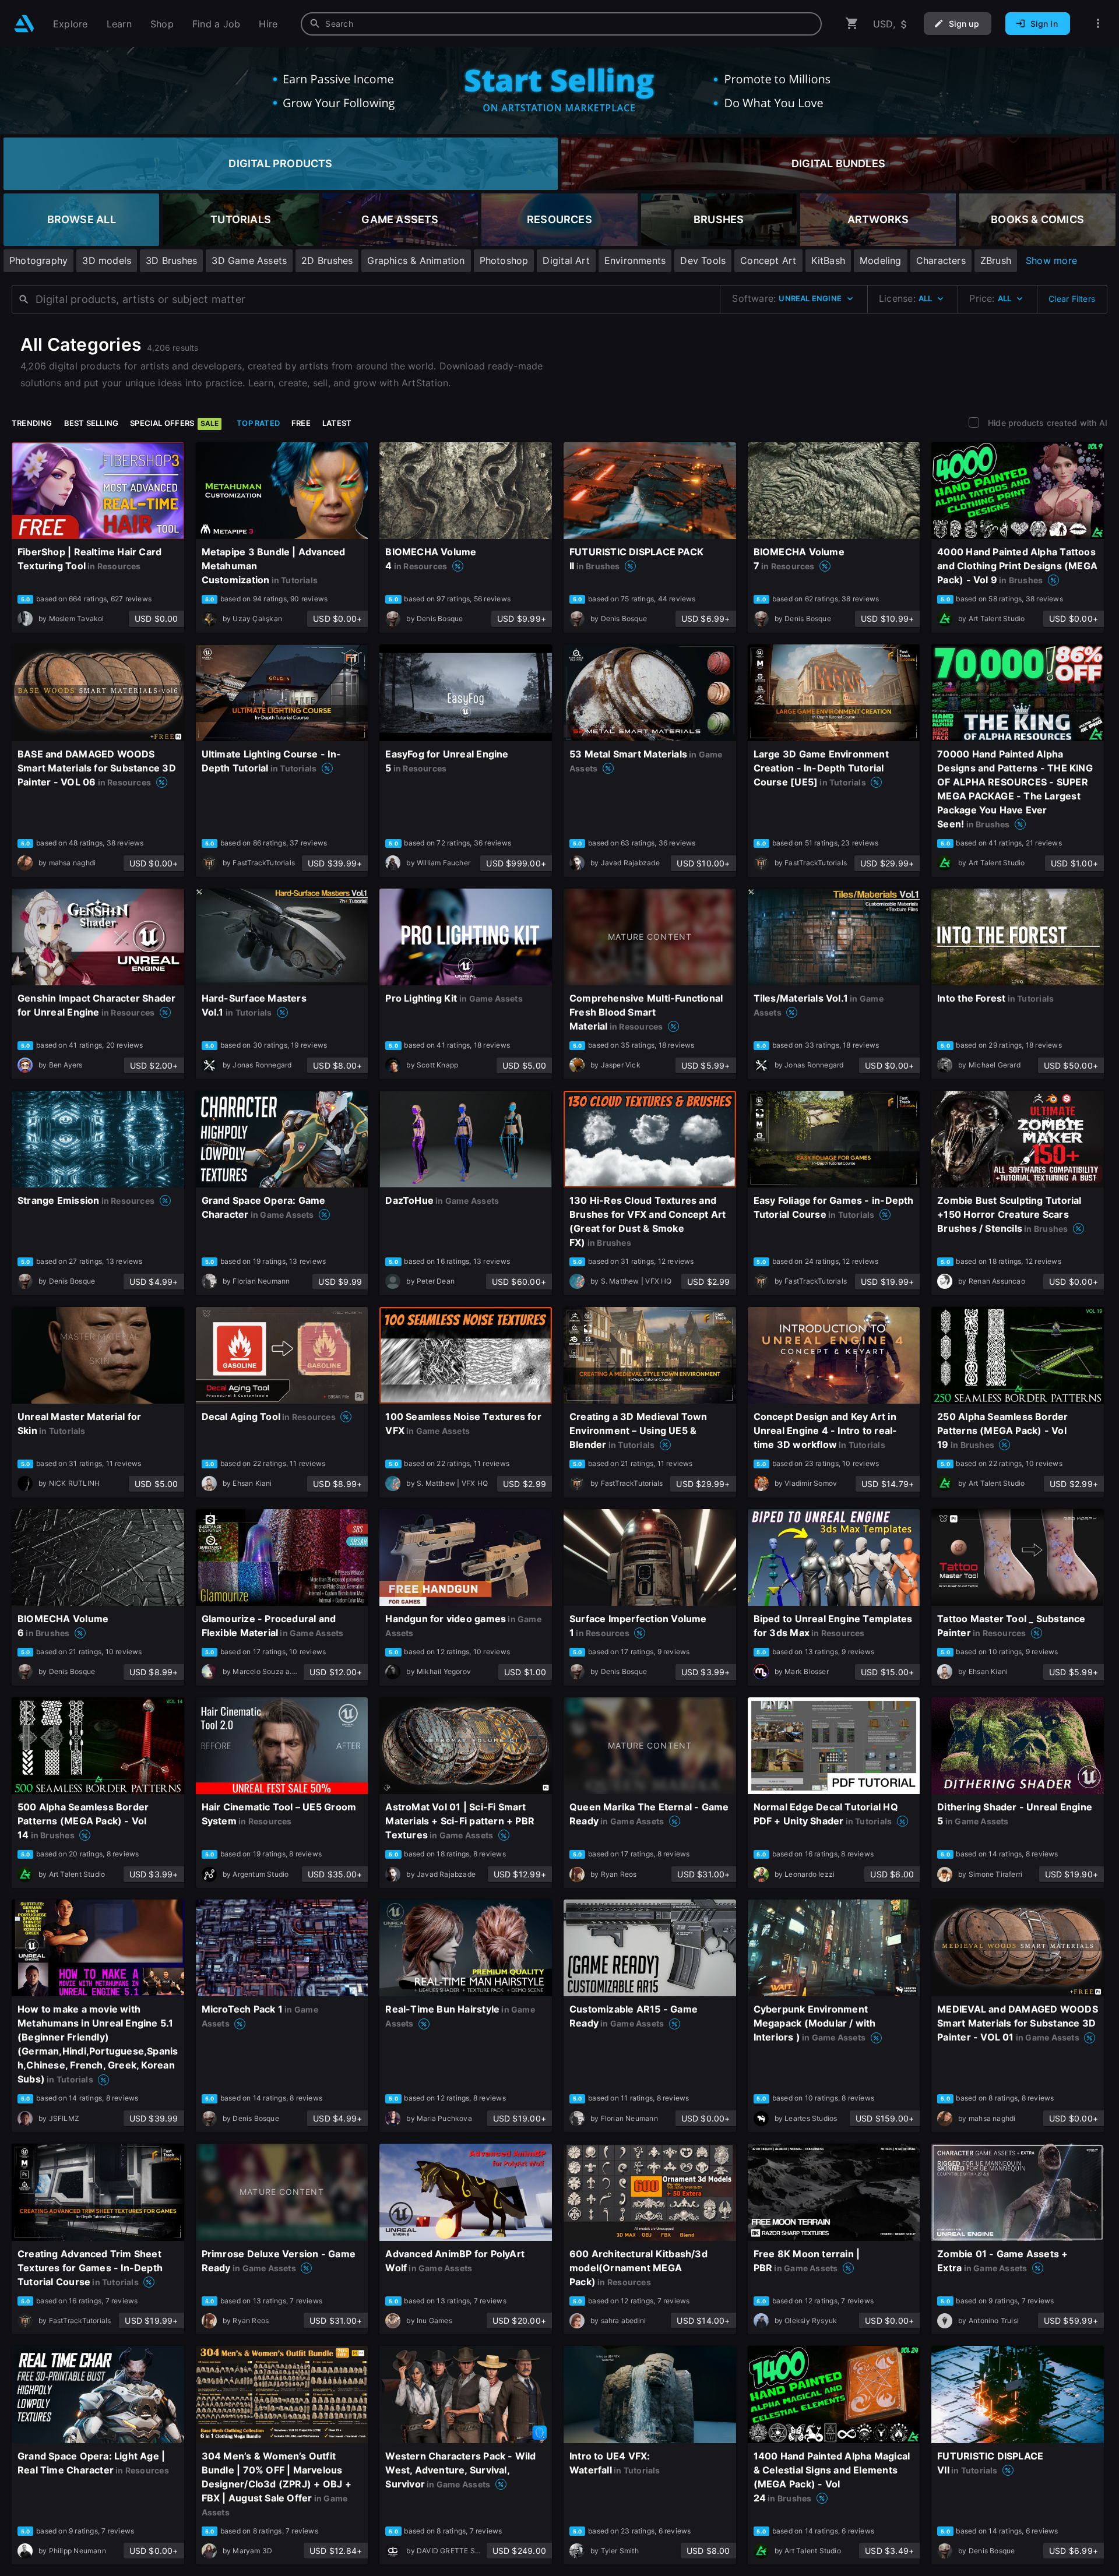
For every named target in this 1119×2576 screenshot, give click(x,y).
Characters (941, 260)
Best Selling (92, 423)
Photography (38, 260)
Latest (337, 423)
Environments (635, 260)
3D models (107, 260)
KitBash (828, 260)
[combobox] (561, 24)
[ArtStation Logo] (24, 24)
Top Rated (258, 423)
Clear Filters (1072, 299)
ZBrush (996, 260)
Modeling (881, 260)
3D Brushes (171, 260)
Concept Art (768, 260)
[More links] (1098, 24)
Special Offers (174, 423)
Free (301, 423)
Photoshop (504, 260)
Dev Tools (703, 260)
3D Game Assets (249, 260)
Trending (32, 423)
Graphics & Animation (416, 260)
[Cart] (852, 24)
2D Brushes (327, 260)
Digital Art (566, 260)
